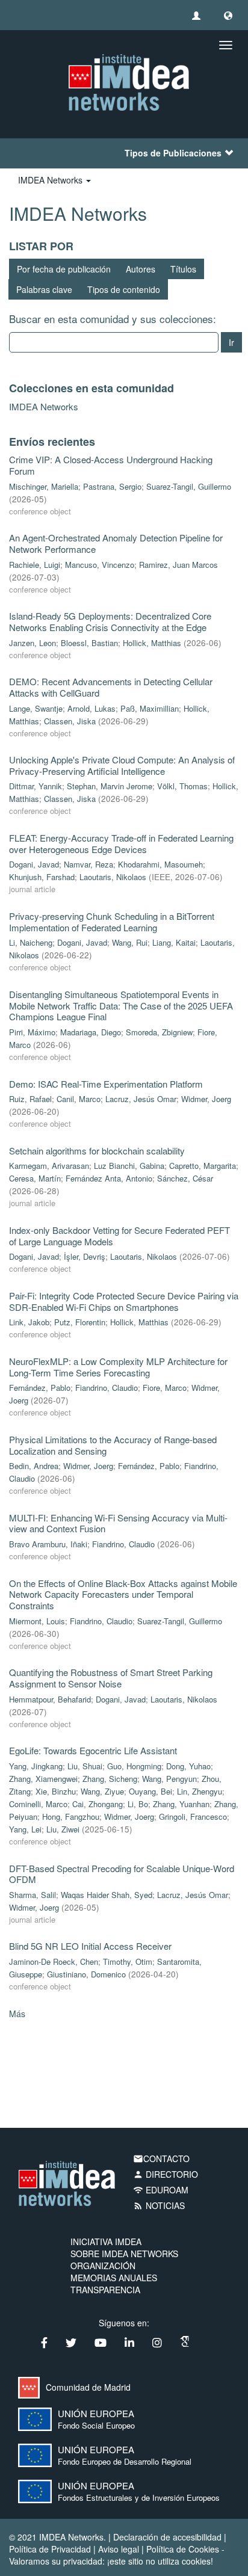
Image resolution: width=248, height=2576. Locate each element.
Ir (231, 342)
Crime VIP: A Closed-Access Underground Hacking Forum (111, 465)
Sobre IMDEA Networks (124, 2254)
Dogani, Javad (34, 864)
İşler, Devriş (85, 1256)
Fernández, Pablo (40, 1388)
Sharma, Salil (33, 1895)
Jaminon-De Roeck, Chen (54, 1961)
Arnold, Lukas (91, 708)
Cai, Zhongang (98, 1804)
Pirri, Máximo (32, 1032)
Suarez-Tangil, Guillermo (189, 486)
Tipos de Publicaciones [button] (173, 153)
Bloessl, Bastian (89, 643)
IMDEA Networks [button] (51, 180)
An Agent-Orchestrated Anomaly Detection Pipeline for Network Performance (116, 543)
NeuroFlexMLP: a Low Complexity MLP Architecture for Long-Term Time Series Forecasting (118, 1367)
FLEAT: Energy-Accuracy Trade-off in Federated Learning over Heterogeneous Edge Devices (121, 843)
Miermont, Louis (37, 1621)
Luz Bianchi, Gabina (129, 1166)
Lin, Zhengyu (200, 1791)
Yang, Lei (25, 1829)
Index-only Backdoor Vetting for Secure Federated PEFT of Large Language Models (119, 1236)
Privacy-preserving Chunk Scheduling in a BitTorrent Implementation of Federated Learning (112, 922)
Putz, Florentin (80, 1322)
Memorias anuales (114, 2278)
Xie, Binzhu (56, 1791)
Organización (103, 2266)
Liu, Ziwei (63, 1829)
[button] (228, 15)
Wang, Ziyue (102, 1791)
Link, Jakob (29, 1322)
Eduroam (161, 2190)
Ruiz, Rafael (30, 1099)
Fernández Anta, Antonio (109, 1178)
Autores (141, 269)
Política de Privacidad (50, 2549)
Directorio (166, 2174)
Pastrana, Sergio (112, 486)
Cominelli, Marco (38, 1804)
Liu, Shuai (85, 1766)
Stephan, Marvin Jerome (110, 786)
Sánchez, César (185, 1178)
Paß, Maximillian (150, 708)
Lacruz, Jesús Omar (141, 1099)
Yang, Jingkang (36, 1766)
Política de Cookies (183, 2549)
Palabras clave (44, 289)
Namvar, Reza (88, 864)
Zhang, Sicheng (110, 1779)
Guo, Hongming (134, 1766)
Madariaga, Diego (91, 1032)
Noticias (159, 2205)
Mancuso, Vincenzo (100, 565)
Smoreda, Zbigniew (159, 1032)
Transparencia (105, 2290)
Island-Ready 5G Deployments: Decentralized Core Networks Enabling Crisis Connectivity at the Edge (110, 621)
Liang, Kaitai (174, 942)
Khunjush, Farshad (42, 877)
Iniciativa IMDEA (106, 2242)
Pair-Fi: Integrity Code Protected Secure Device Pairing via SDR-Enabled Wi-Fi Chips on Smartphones (124, 1301)
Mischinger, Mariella (44, 486)
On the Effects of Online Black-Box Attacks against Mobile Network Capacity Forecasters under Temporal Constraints (123, 1594)
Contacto (161, 2158)
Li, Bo (138, 1804)
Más (17, 2014)
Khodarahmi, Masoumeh (160, 864)
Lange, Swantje (36, 708)
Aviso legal (119, 2549)
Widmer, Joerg (206, 1099)
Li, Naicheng (31, 942)
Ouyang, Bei (150, 1791)
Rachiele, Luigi (35, 565)
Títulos (183, 269)
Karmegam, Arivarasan (49, 1166)
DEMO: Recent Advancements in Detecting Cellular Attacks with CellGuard (111, 687)
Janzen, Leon (33, 643)
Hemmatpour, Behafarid (50, 1699)
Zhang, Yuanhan (181, 1804)
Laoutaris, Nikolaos (113, 877)
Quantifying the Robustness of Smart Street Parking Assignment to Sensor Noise (111, 1678)
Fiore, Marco (165, 1388)
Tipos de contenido (124, 289)
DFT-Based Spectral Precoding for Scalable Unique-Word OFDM (122, 1874)
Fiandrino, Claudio (107, 1388)
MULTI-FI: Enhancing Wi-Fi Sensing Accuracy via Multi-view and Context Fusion (118, 1523)
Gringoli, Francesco (193, 1816)
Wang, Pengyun (169, 1779)
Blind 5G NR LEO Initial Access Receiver (90, 1946)
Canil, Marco (79, 1099)
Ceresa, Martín (35, 1178)
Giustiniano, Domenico (86, 1974)
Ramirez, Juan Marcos (178, 565)
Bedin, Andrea (34, 1466)
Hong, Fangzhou (71, 1816)
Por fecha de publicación (64, 269)
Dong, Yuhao (188, 1766)
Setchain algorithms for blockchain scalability (97, 1151)
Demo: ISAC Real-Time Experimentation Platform (106, 1084)
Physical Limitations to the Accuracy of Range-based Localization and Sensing (113, 1445)
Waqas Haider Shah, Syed (107, 1895)
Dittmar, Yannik (36, 786)
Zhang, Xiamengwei (43, 1779)
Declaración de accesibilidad (167, 2537)
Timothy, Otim (128, 1961)
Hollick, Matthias (152, 643)
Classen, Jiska (70, 721)
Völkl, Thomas (182, 786)
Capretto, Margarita (203, 1166)
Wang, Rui (130, 942)
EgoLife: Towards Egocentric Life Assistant (93, 1750)
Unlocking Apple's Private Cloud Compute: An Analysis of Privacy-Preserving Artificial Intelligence (122, 765)
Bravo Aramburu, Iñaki (48, 1544)
